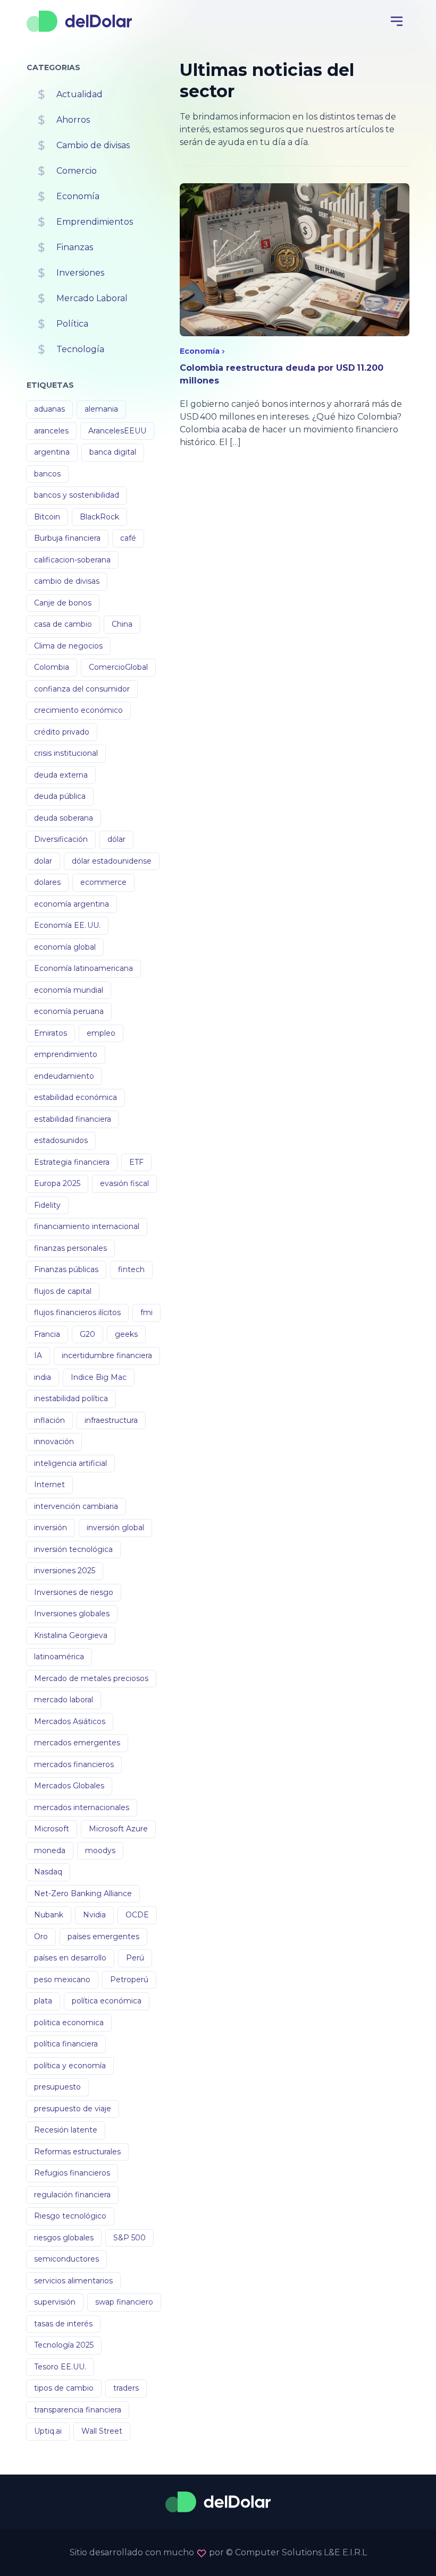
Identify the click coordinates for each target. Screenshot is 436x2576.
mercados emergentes (77, 1743)
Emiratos (51, 1033)
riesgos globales (64, 2238)
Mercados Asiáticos (70, 1721)
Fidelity (47, 1205)
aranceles (51, 431)
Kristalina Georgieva (71, 1635)
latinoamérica (59, 1657)
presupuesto (57, 2087)
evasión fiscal (124, 1183)
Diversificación (61, 839)
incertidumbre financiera (107, 1355)
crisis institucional (66, 753)
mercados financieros (74, 1764)
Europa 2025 (57, 1183)
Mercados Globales (69, 1786)
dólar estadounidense (112, 861)
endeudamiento (64, 1076)
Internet (49, 1485)
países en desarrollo (70, 1958)
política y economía (70, 2066)
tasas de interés (63, 2324)
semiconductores (66, 2259)
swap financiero (124, 2302)
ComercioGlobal (118, 667)
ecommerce (103, 882)
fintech (131, 1269)
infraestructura (111, 1420)
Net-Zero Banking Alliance (83, 1893)
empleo (101, 1033)
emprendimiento (66, 1054)
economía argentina (72, 904)
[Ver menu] (397, 21)
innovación (54, 1441)
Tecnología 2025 (64, 2345)
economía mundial (69, 990)
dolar (43, 861)
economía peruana (69, 1011)
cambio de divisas (67, 581)
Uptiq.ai (48, 2431)
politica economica (69, 2023)
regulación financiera (72, 2195)
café (128, 538)
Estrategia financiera (72, 1162)
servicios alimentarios (73, 2281)
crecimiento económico (78, 710)
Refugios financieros (72, 2173)
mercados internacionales (82, 1807)
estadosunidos (61, 1140)
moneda (50, 1850)
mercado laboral (64, 1700)
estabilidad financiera (73, 1119)
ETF (136, 1162)
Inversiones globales (72, 1614)
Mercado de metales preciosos (91, 1678)
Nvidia (94, 1915)
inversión (51, 1528)
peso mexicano (62, 1980)
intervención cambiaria (76, 1506)
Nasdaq (48, 1872)
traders (126, 2388)
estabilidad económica (76, 1097)
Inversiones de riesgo (74, 1592)
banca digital (113, 452)
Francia (47, 1334)
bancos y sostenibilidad (77, 495)
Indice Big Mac (99, 1377)
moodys (100, 1850)
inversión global (115, 1528)
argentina (52, 452)
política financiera (66, 2044)
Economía (200, 351)
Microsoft (52, 1829)
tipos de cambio (64, 2388)
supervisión (55, 2302)
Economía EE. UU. (67, 925)
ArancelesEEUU (117, 431)
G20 (87, 1334)
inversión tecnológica (73, 1549)
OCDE (137, 1915)
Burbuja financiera (67, 538)
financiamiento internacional (87, 1226)
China (122, 624)
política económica (107, 2001)
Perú (135, 1958)
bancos (47, 474)
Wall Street (102, 2431)
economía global (65, 947)
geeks (126, 1334)
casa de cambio (63, 624)
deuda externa (61, 775)
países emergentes (103, 1937)
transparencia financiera (78, 2410)
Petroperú (129, 1980)
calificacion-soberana (72, 560)
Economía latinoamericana (83, 968)
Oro (41, 1937)
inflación (49, 1420)
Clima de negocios (68, 646)
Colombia (52, 667)
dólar (116, 839)
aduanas (49, 409)
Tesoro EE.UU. (60, 2367)
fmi (146, 1312)
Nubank (49, 1915)
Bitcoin (47, 517)
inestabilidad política (71, 1398)
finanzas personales (70, 1248)
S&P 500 (129, 2238)
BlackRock (99, 517)
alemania (101, 409)
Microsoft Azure (118, 1829)
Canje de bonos (63, 603)
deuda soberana (64, 818)
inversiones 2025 (65, 1571)
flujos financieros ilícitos (77, 1312)
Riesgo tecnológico (70, 2216)
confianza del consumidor (82, 689)
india (43, 1377)
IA (38, 1355)
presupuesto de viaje (73, 2109)
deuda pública (60, 796)
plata (43, 2001)
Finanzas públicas (66, 1269)
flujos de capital (63, 1291)
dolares (47, 882)
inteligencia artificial (70, 1463)
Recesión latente (66, 2130)
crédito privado (62, 732)
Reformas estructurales (77, 2152)
